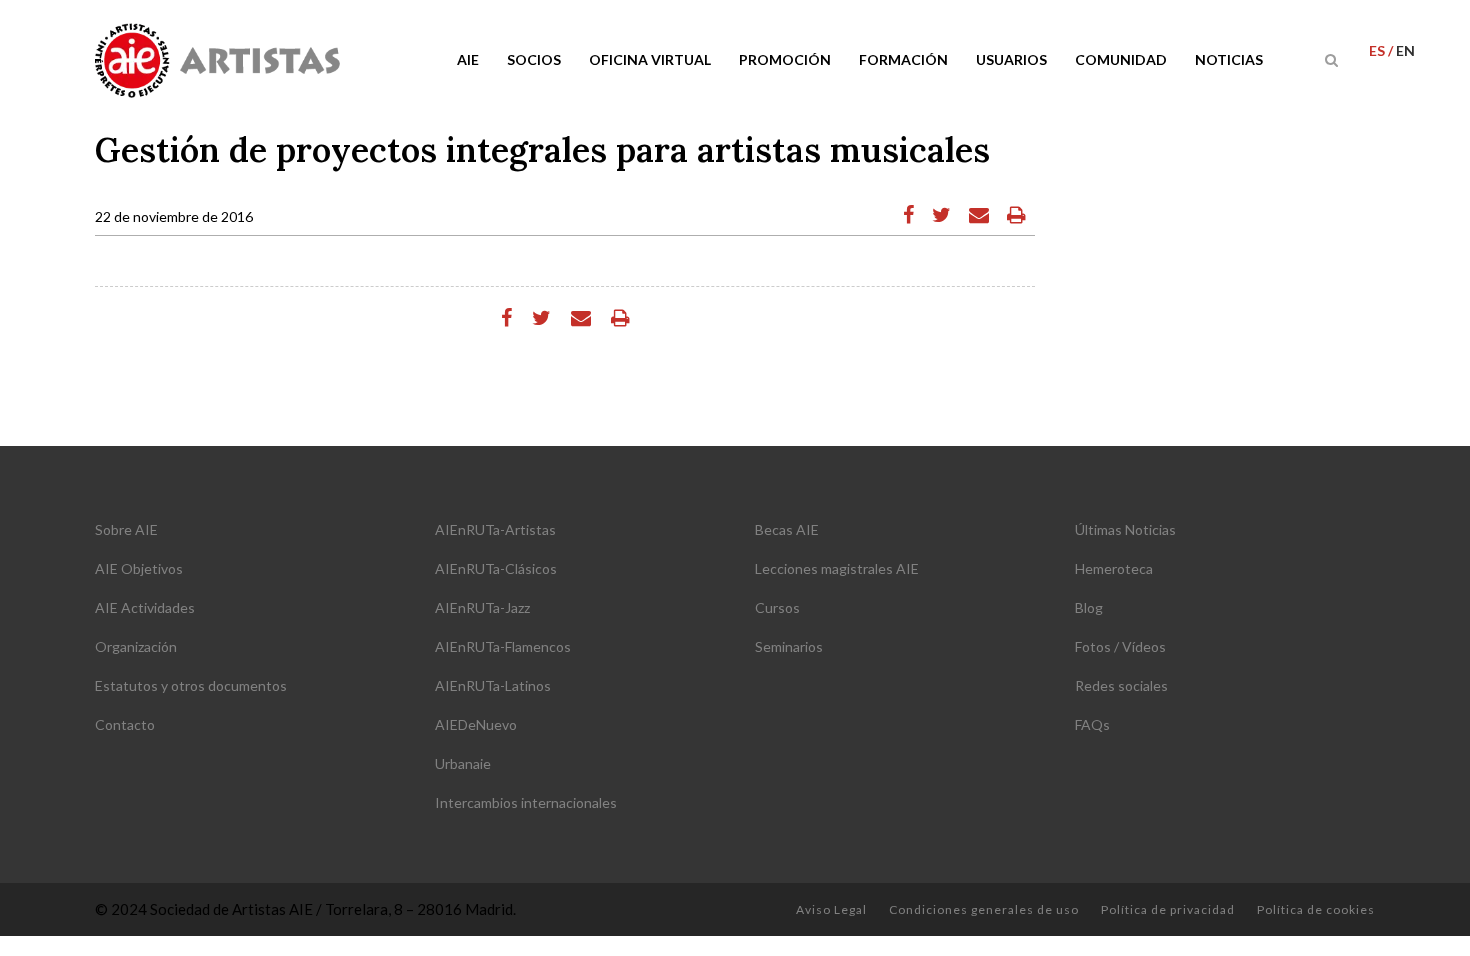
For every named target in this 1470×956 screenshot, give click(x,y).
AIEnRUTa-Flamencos (503, 646)
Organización (136, 646)
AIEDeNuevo (476, 724)
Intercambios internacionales (526, 802)
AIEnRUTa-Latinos (493, 685)
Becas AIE (787, 529)
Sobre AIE (126, 529)
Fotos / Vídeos (1120, 646)
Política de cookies (1316, 909)
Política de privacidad (1168, 909)
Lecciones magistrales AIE (837, 568)
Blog (1089, 607)
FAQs (1092, 724)
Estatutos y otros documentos (191, 685)
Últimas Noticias (1125, 529)
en (1405, 50)
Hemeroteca (1114, 568)
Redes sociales (1121, 685)
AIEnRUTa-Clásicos (496, 568)
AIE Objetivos (139, 568)
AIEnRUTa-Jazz (482, 607)
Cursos (777, 607)
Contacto (125, 724)
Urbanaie (463, 763)
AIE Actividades (145, 607)
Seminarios (789, 646)
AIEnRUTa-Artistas (495, 529)
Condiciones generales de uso (984, 909)
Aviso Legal (831, 909)
